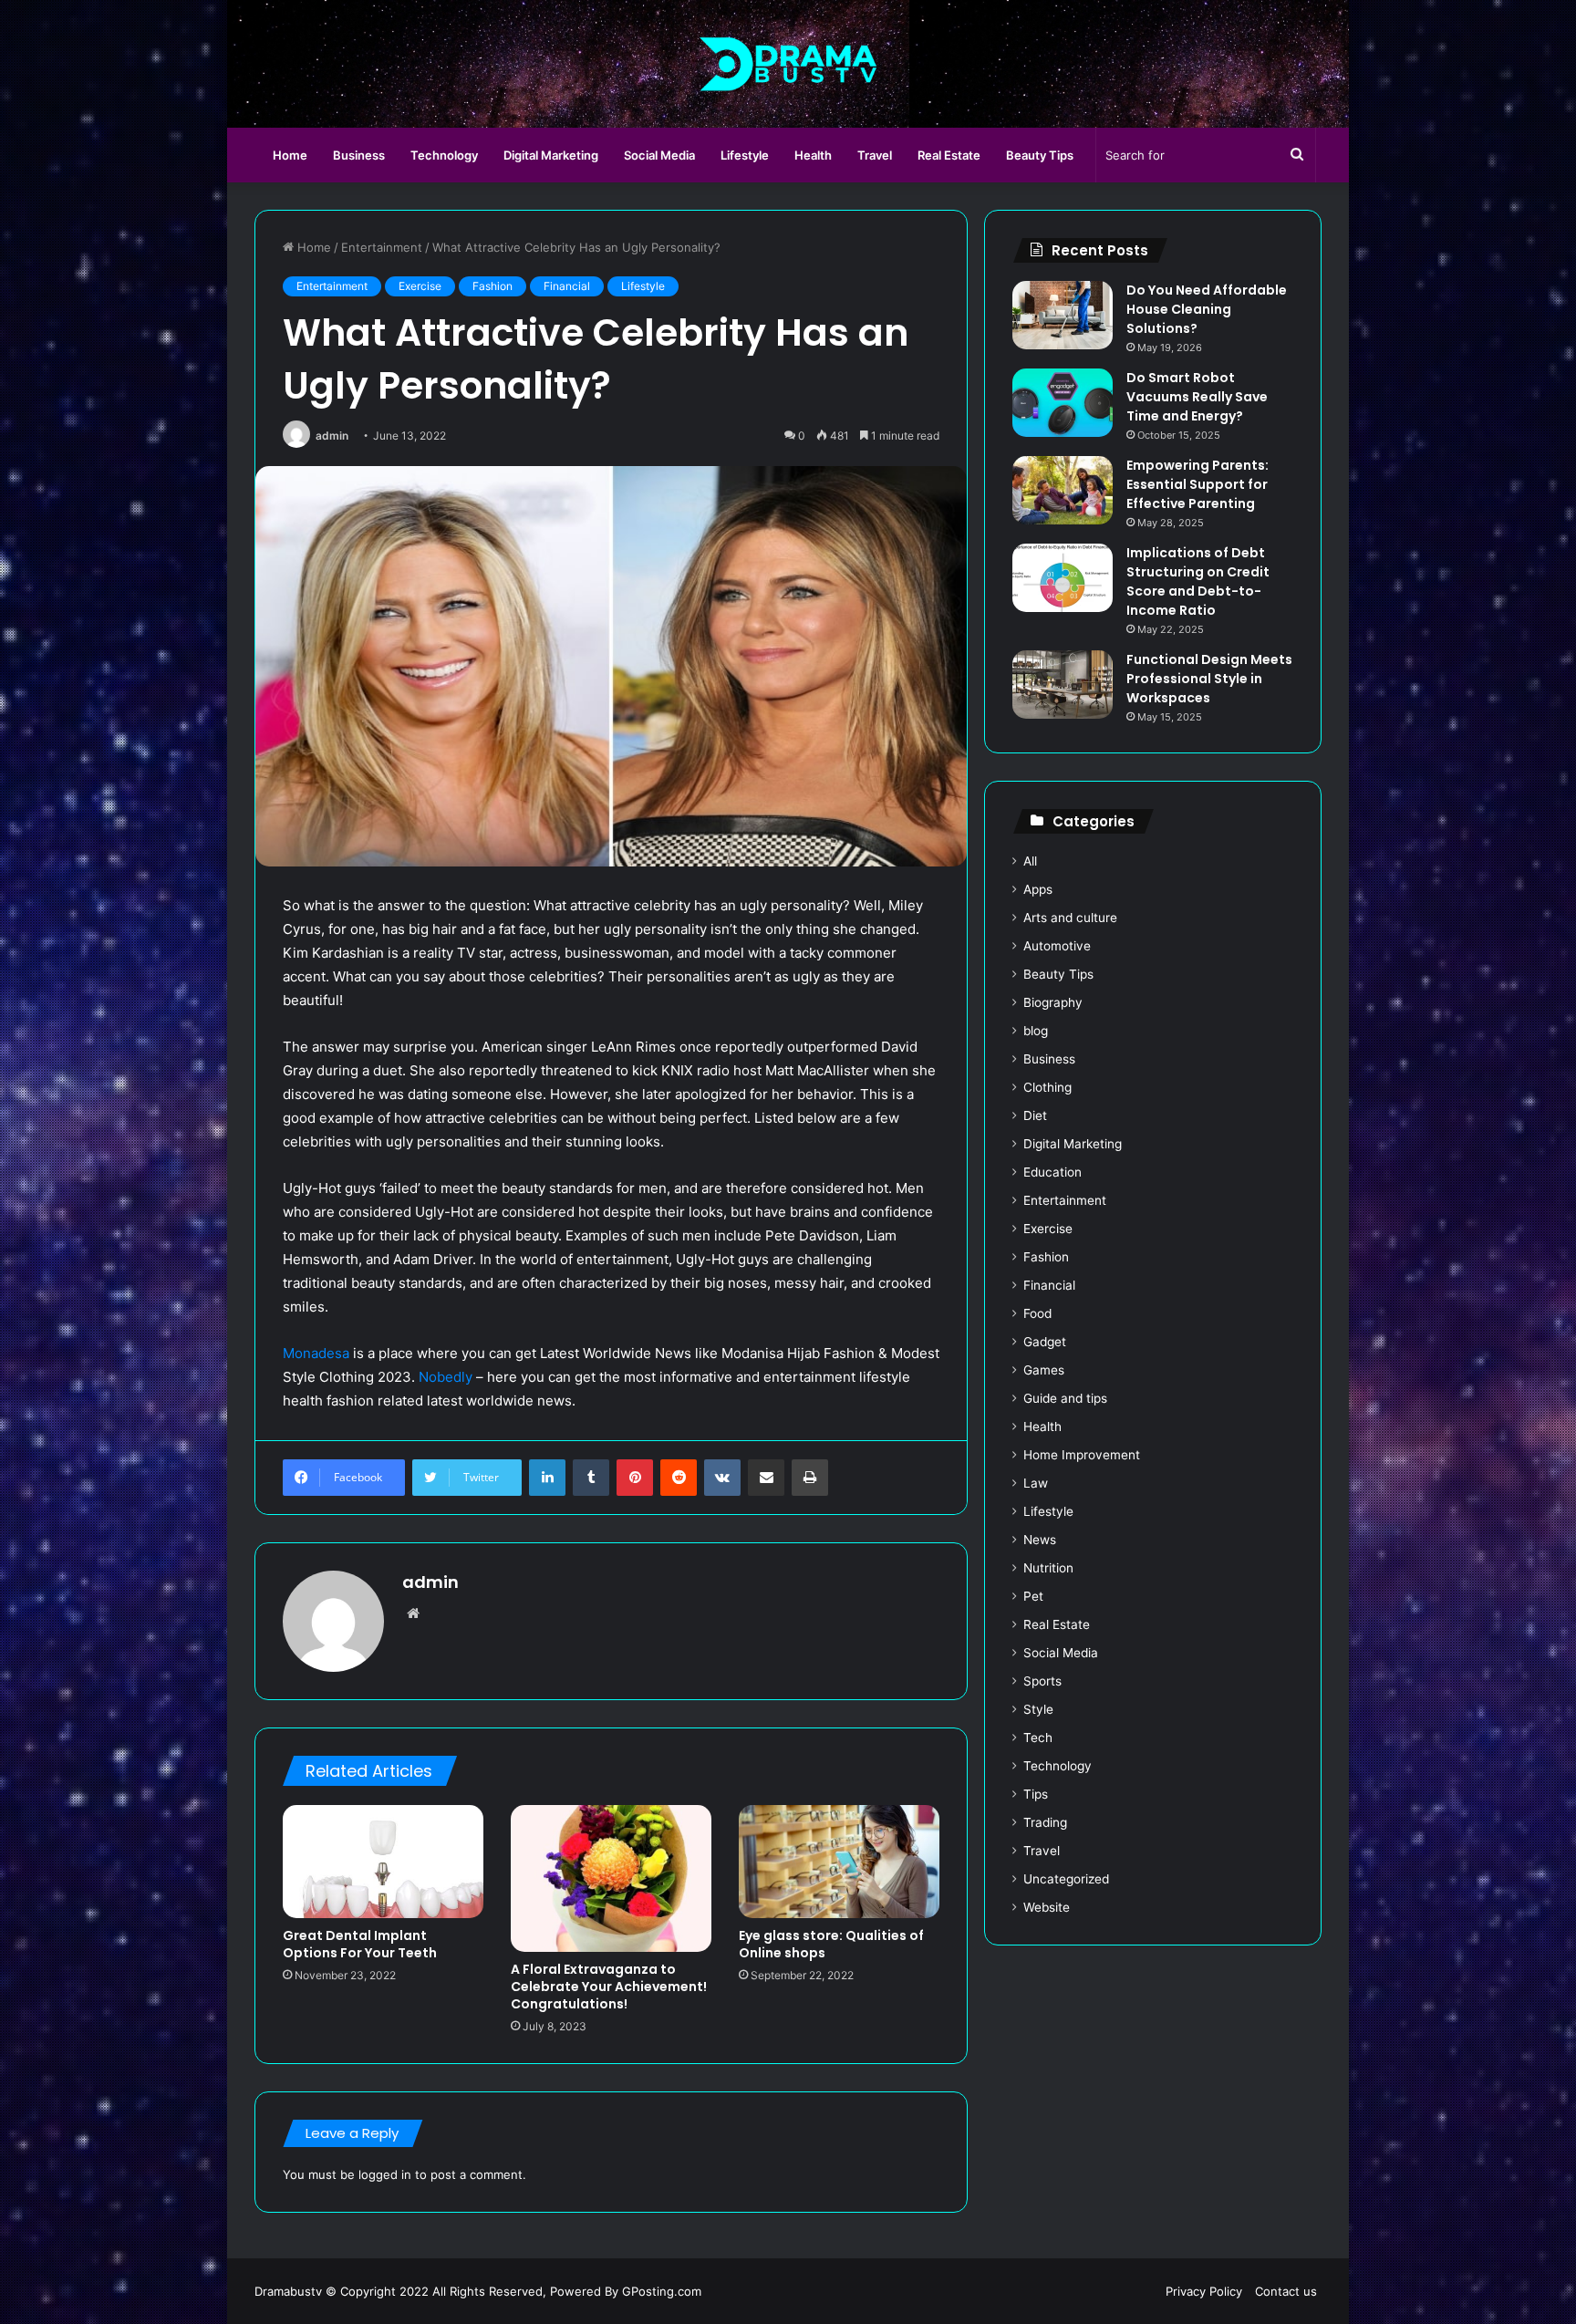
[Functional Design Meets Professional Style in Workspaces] (1063, 685)
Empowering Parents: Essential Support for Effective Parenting (1198, 484)
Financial (567, 286)
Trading (1045, 1822)
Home (290, 155)
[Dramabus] (788, 64)
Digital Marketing (551, 155)
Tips (1036, 1794)
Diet (1035, 1115)
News (1040, 1540)
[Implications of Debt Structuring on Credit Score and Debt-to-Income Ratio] (1063, 578)
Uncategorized (1066, 1879)
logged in (385, 2174)
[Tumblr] (591, 1478)
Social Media (659, 155)
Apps (1038, 889)
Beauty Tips (1040, 155)
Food (1037, 1313)
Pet (1033, 1596)
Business (359, 155)
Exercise (420, 286)
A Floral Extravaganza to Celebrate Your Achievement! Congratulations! (609, 1987)
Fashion (493, 286)
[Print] (810, 1478)
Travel (875, 155)
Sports (1042, 1681)
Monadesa (316, 1353)
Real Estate (949, 155)
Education (1052, 1172)
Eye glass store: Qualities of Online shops (831, 1944)
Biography (1053, 1002)
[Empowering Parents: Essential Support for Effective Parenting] (1063, 490)
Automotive (1057, 946)
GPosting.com (662, 2291)
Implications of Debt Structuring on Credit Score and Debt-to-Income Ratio (1198, 581)
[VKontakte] (722, 1478)
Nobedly (446, 1377)
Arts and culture (1070, 918)
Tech (1038, 1738)
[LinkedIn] (547, 1478)
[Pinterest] (635, 1478)
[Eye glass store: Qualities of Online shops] (839, 1862)
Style (1038, 1709)
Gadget (1045, 1342)
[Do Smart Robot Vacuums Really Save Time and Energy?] (1063, 403)
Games (1044, 1370)
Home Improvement (1082, 1455)
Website (1047, 1907)
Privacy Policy (1204, 2291)
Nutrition (1048, 1568)
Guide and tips (1065, 1398)
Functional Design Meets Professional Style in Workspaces (1209, 679)
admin (332, 436)
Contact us (1286, 2291)
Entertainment (382, 247)
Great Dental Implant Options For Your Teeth (360, 1944)
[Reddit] (679, 1478)
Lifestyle (745, 155)
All (1030, 861)
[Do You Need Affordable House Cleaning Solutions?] (1063, 315)
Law (1036, 1483)
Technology (444, 155)
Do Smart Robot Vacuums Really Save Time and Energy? (1197, 397)
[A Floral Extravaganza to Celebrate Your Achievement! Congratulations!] (611, 1879)
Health (813, 155)
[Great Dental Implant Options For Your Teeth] (383, 1862)
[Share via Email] (766, 1478)
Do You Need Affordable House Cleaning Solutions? (1207, 309)
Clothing (1047, 1087)
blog (1036, 1031)
